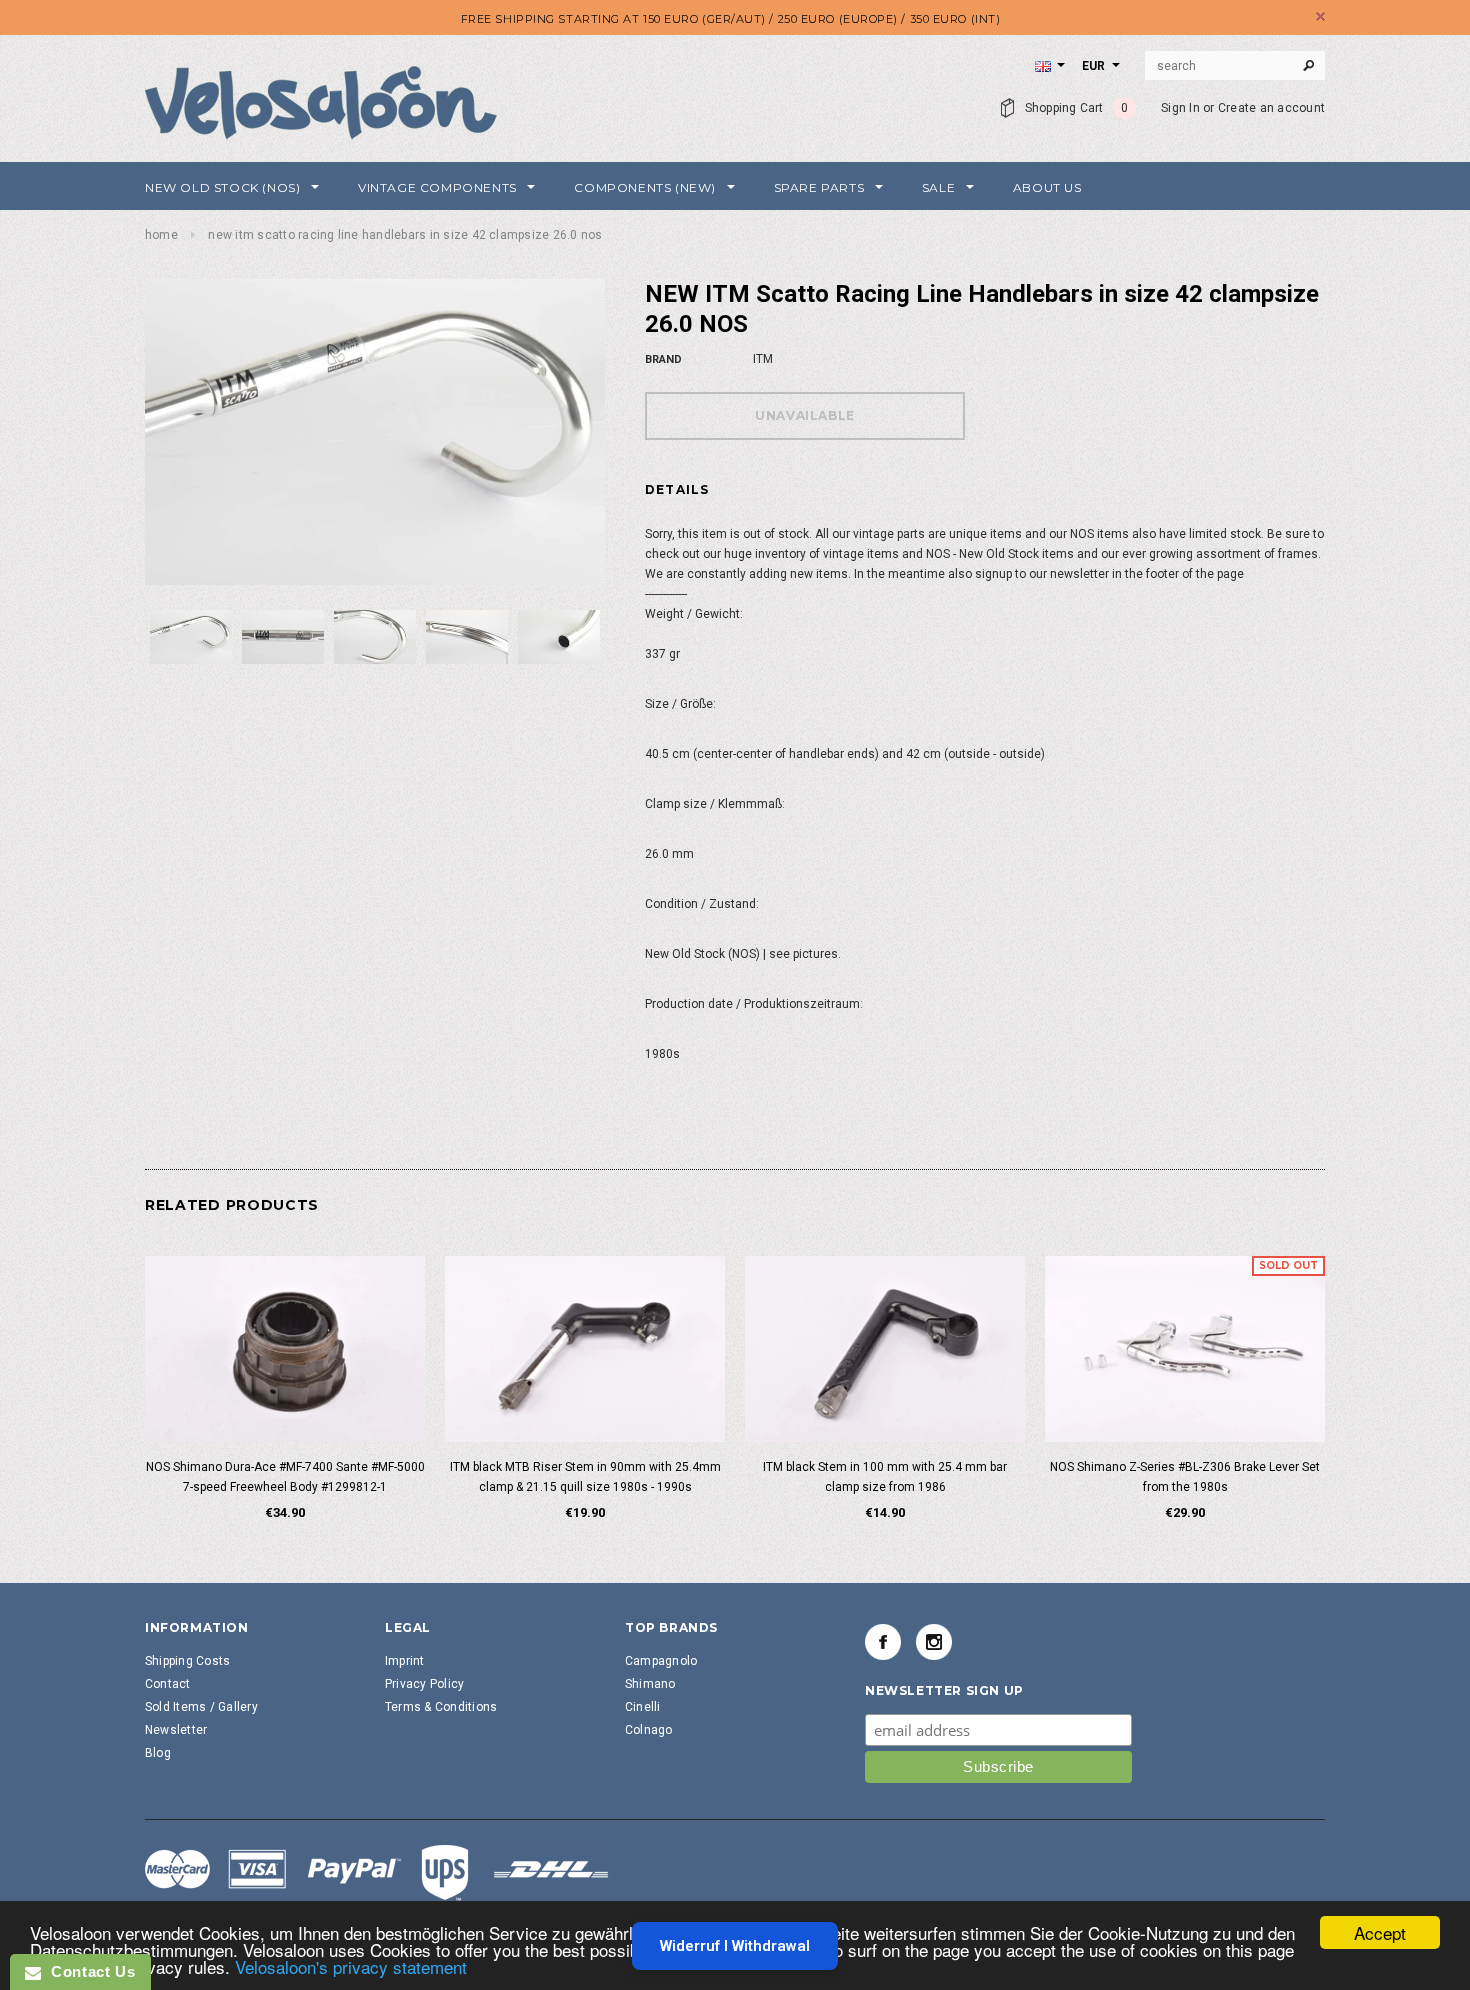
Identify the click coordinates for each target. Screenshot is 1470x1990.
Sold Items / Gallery (201, 1707)
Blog (158, 1753)
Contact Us (88, 1971)
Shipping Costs (187, 1661)
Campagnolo (661, 1661)
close (1320, 16)
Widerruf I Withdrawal (735, 1946)
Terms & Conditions (441, 1707)
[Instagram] (934, 1642)
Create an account (1271, 108)
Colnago (649, 1730)
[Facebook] (883, 1642)
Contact (168, 1684)
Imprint (405, 1661)
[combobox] (1235, 66)
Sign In (1180, 108)
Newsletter (176, 1730)
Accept (1380, 1932)
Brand (663, 359)
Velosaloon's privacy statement (351, 1966)
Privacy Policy (424, 1684)
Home (161, 235)
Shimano (650, 1684)
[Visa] (377, 1872)
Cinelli (643, 1707)
